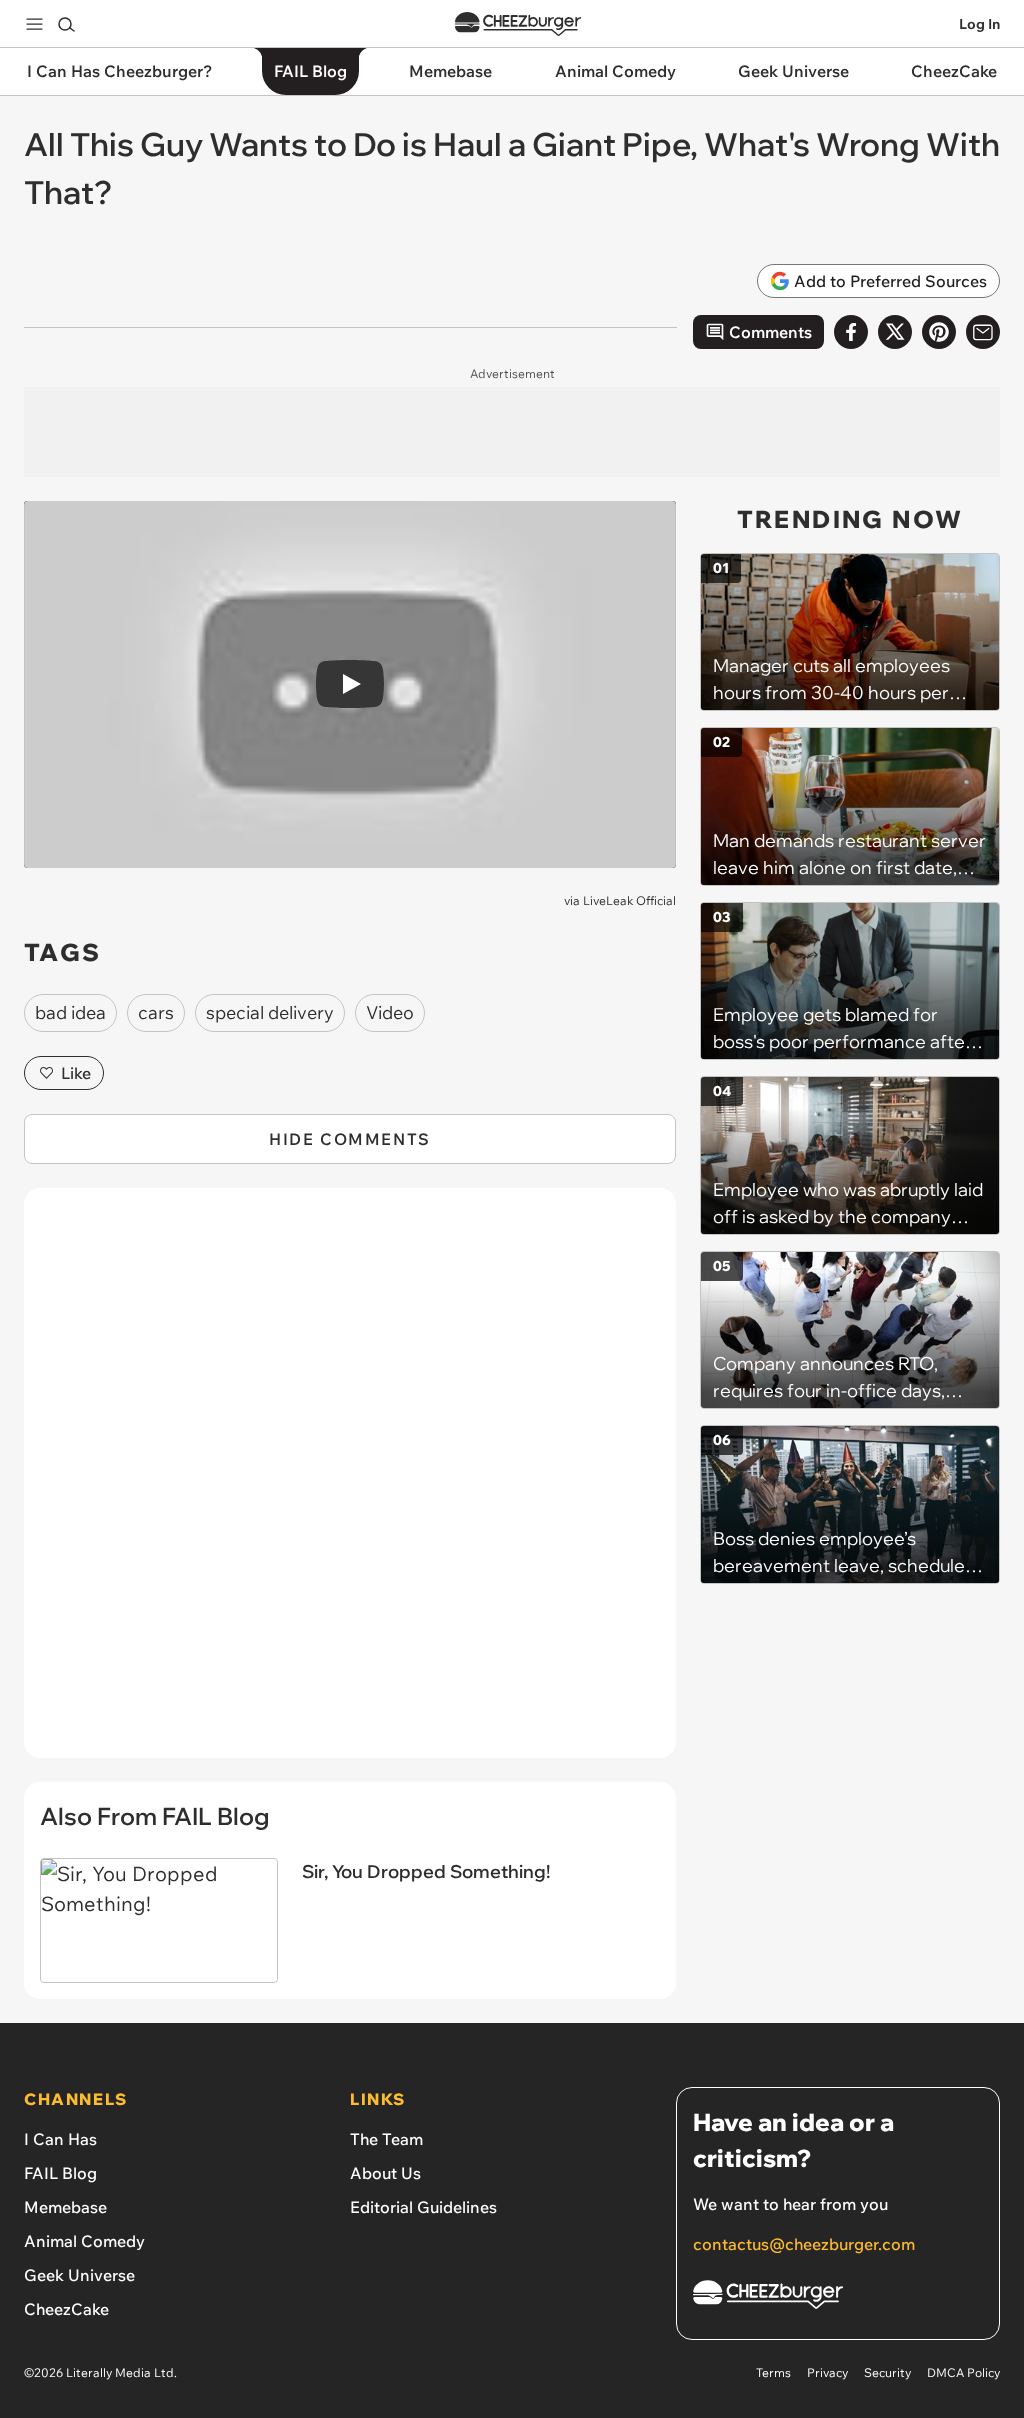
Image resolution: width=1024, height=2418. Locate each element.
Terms (773, 2372)
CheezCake (66, 2309)
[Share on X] (895, 332)
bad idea (70, 1012)
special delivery (270, 1012)
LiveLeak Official (629, 900)
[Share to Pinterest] (939, 332)
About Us (385, 2173)
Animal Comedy (84, 2241)
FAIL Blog (60, 2173)
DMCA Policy (963, 2372)
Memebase (65, 2207)
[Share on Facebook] (851, 332)
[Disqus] (350, 1484)
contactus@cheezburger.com (804, 2244)
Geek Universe (79, 2275)
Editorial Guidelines (423, 2207)
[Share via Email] (983, 332)
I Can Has (60, 2139)
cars (156, 1012)
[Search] (66, 24)
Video (390, 1012)
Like (76, 1073)
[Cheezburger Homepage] (518, 24)
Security (887, 2372)
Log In (979, 24)
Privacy (827, 2372)
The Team (386, 2139)
